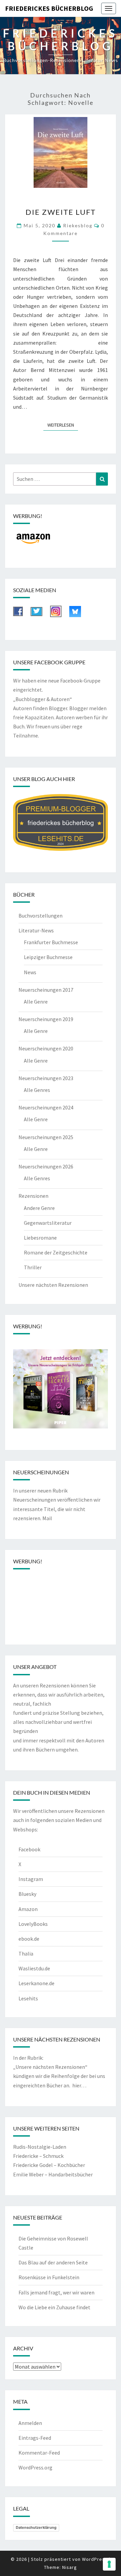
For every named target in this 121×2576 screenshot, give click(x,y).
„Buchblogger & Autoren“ (43, 699)
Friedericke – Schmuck (38, 2156)
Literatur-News (36, 930)
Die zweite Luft (61, 212)
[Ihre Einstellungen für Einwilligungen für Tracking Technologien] (109, 2564)
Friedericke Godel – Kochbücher (49, 2165)
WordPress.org (35, 2467)
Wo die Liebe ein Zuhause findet (54, 2307)
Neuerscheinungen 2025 (46, 1137)
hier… (79, 2085)
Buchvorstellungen (41, 916)
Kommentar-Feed (39, 2453)
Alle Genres (37, 1090)
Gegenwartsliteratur (48, 1223)
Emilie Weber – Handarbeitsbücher (53, 2174)
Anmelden (30, 2423)
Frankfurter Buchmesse (51, 942)
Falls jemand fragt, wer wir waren (56, 2292)
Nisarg (70, 2567)
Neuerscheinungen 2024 (46, 1107)
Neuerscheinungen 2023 (46, 1078)
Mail (47, 1518)
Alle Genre (36, 1002)
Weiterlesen (63, 425)
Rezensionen (33, 1196)
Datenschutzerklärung (36, 2527)
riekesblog (78, 225)
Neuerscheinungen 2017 (46, 990)
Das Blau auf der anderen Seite (53, 2262)
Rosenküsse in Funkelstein (49, 2277)
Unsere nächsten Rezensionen (53, 1285)
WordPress (95, 2559)
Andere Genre (39, 1208)
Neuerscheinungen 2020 (46, 1048)
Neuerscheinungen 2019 (46, 1019)
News (30, 972)
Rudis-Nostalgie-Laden (40, 2147)
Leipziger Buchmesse (48, 957)
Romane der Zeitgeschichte (56, 1252)
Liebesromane (40, 1238)
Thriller (33, 1267)
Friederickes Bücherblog (49, 8)
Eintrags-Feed (35, 2438)
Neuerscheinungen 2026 (46, 1166)
